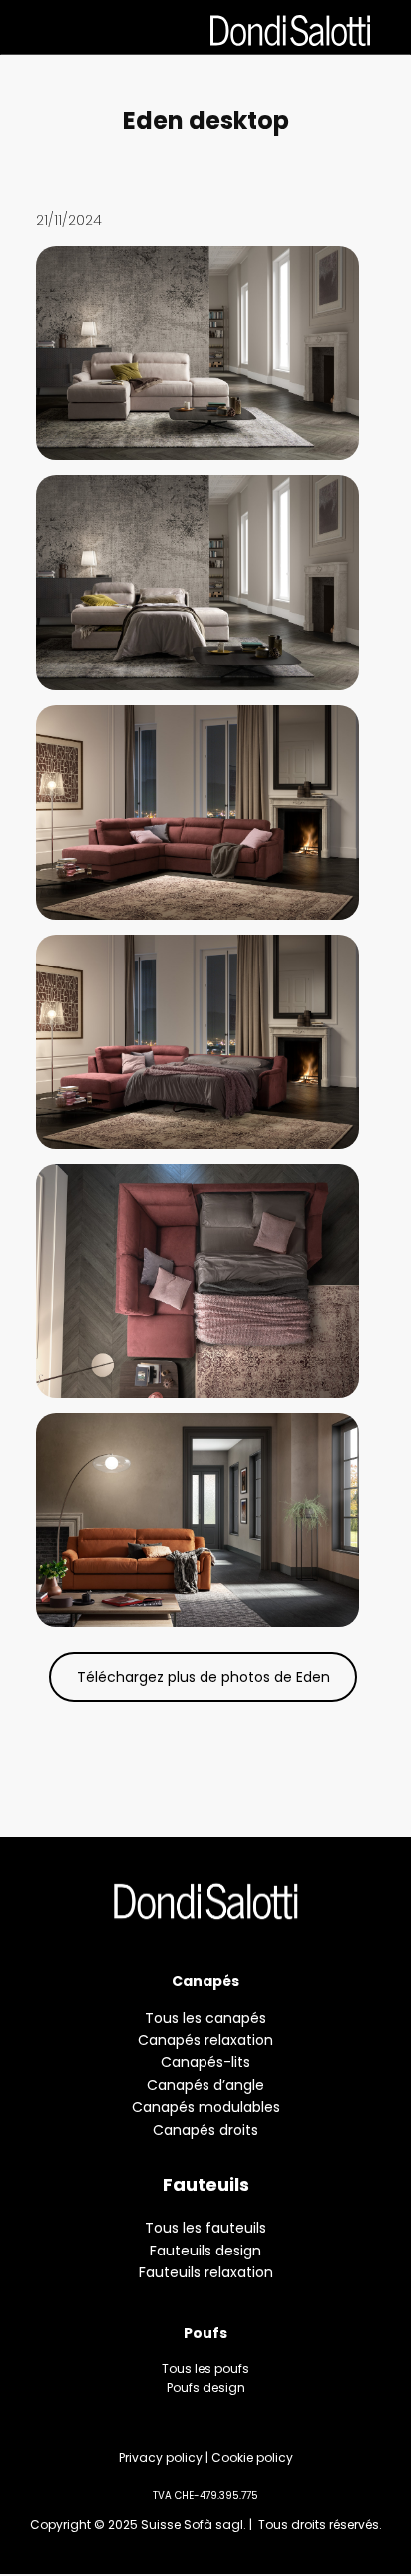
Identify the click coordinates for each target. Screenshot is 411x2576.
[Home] (205, 1902)
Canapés (205, 1981)
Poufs (205, 2333)
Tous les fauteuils (205, 2228)
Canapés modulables (206, 2107)
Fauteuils (206, 2184)
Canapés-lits (205, 2062)
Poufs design (206, 2388)
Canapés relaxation (205, 2040)
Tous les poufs (205, 2369)
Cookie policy (252, 2458)
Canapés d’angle (205, 2085)
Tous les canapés (205, 2018)
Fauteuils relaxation (206, 2272)
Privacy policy (161, 2458)
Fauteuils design (205, 2251)
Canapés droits (205, 2130)
